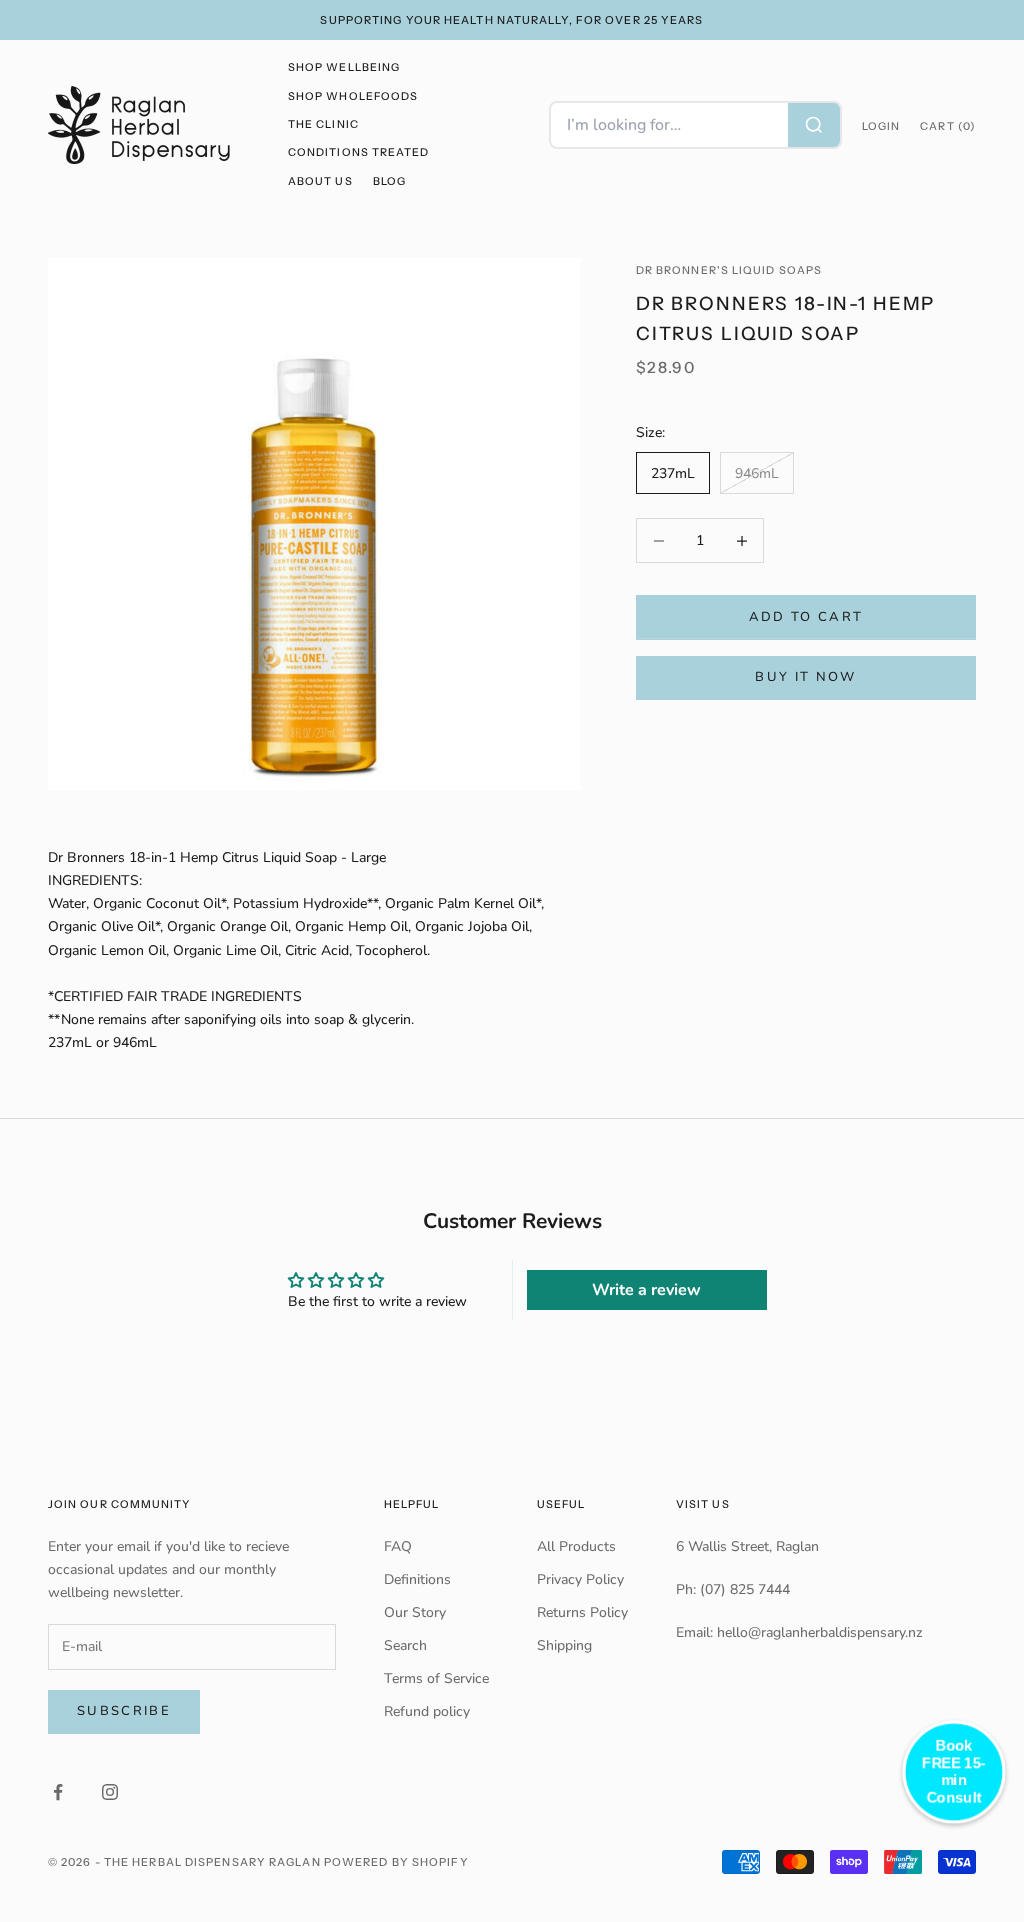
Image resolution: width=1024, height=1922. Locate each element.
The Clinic (323, 124)
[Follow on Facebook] (58, 1792)
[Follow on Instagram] (110, 1792)
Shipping (564, 1645)
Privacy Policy (580, 1579)
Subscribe (124, 1711)
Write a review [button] (646, 1290)
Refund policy (427, 1711)
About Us (320, 181)
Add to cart (806, 617)
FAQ (398, 1546)
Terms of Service (436, 1678)
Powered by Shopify (396, 1862)
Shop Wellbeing (344, 67)
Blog (389, 181)
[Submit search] (814, 125)
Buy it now (805, 677)
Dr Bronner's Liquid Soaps (729, 270)
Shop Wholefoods (353, 96)
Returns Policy (582, 1612)
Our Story (415, 1612)
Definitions (417, 1579)
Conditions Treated (358, 152)
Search (405, 1645)
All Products (576, 1546)
